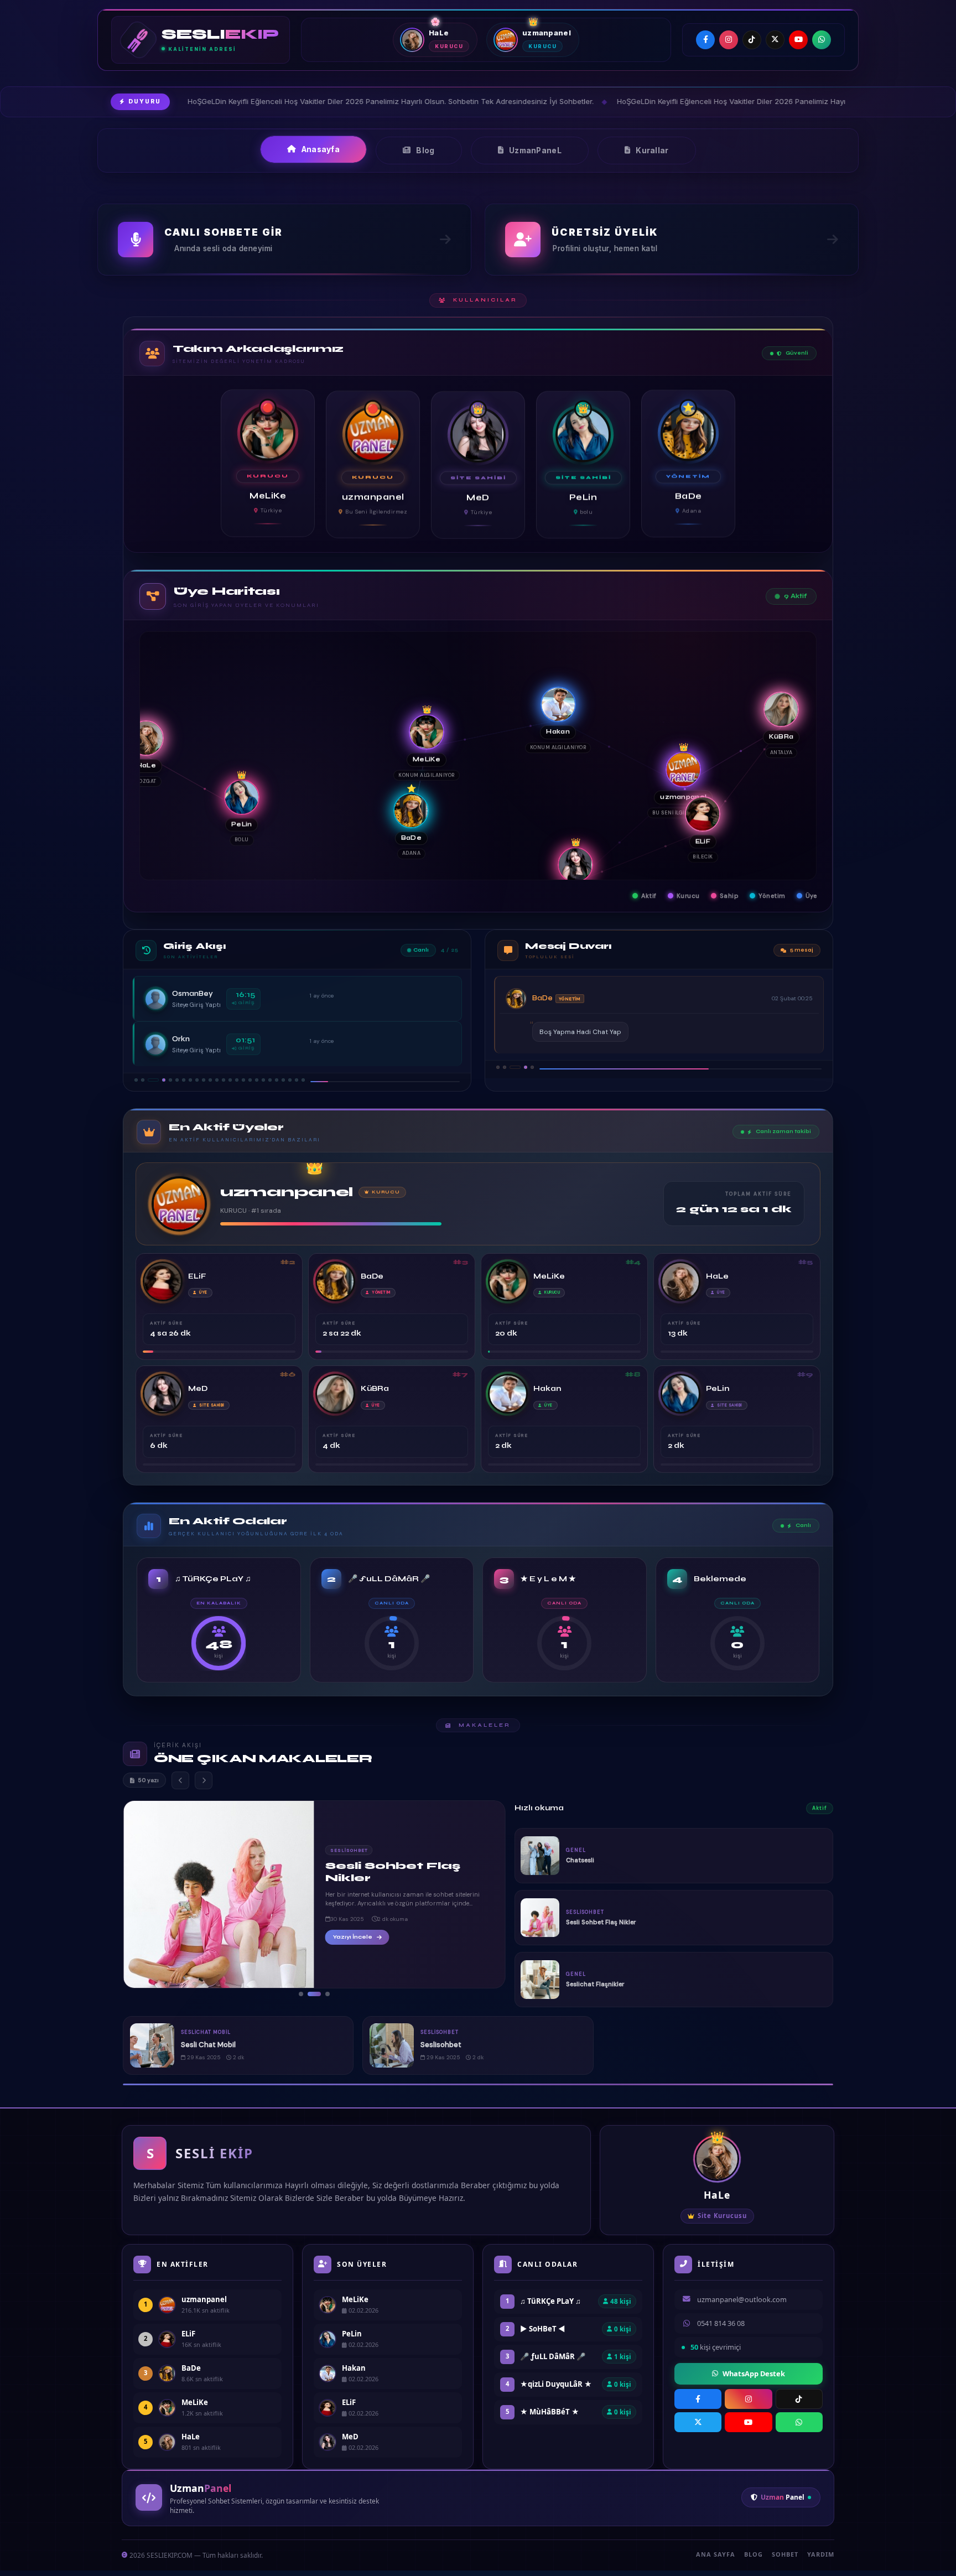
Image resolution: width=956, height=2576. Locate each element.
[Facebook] (705, 40)
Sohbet (785, 2554)
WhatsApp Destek (754, 2374)
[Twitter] (775, 40)
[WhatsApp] (822, 40)
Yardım (821, 2554)
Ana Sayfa (716, 2554)
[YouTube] (798, 40)
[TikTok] (752, 40)
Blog (754, 2554)
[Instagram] (729, 40)
